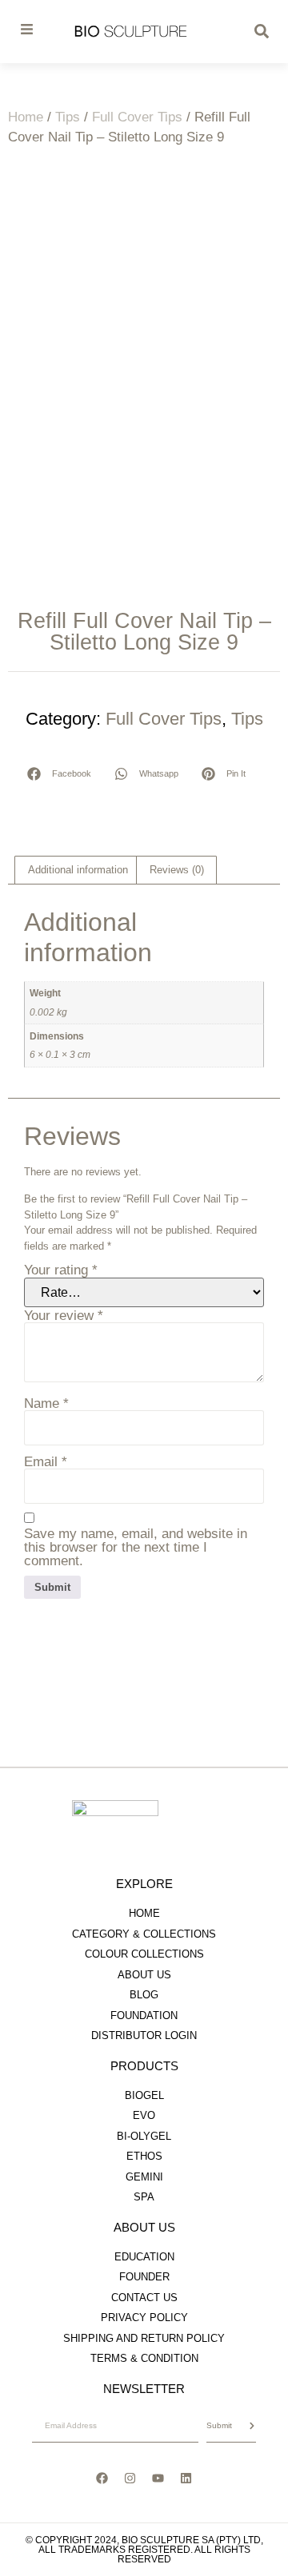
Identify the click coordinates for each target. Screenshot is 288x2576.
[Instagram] (130, 2479)
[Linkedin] (186, 2479)
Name (46, 1403)
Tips (68, 117)
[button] (60, 774)
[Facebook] (102, 2479)
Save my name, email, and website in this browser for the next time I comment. (136, 1547)
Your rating (61, 1270)
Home (26, 117)
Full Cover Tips (137, 117)
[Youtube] (158, 2479)
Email (46, 1462)
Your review (64, 1316)
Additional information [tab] (78, 870)
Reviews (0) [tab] (177, 870)
